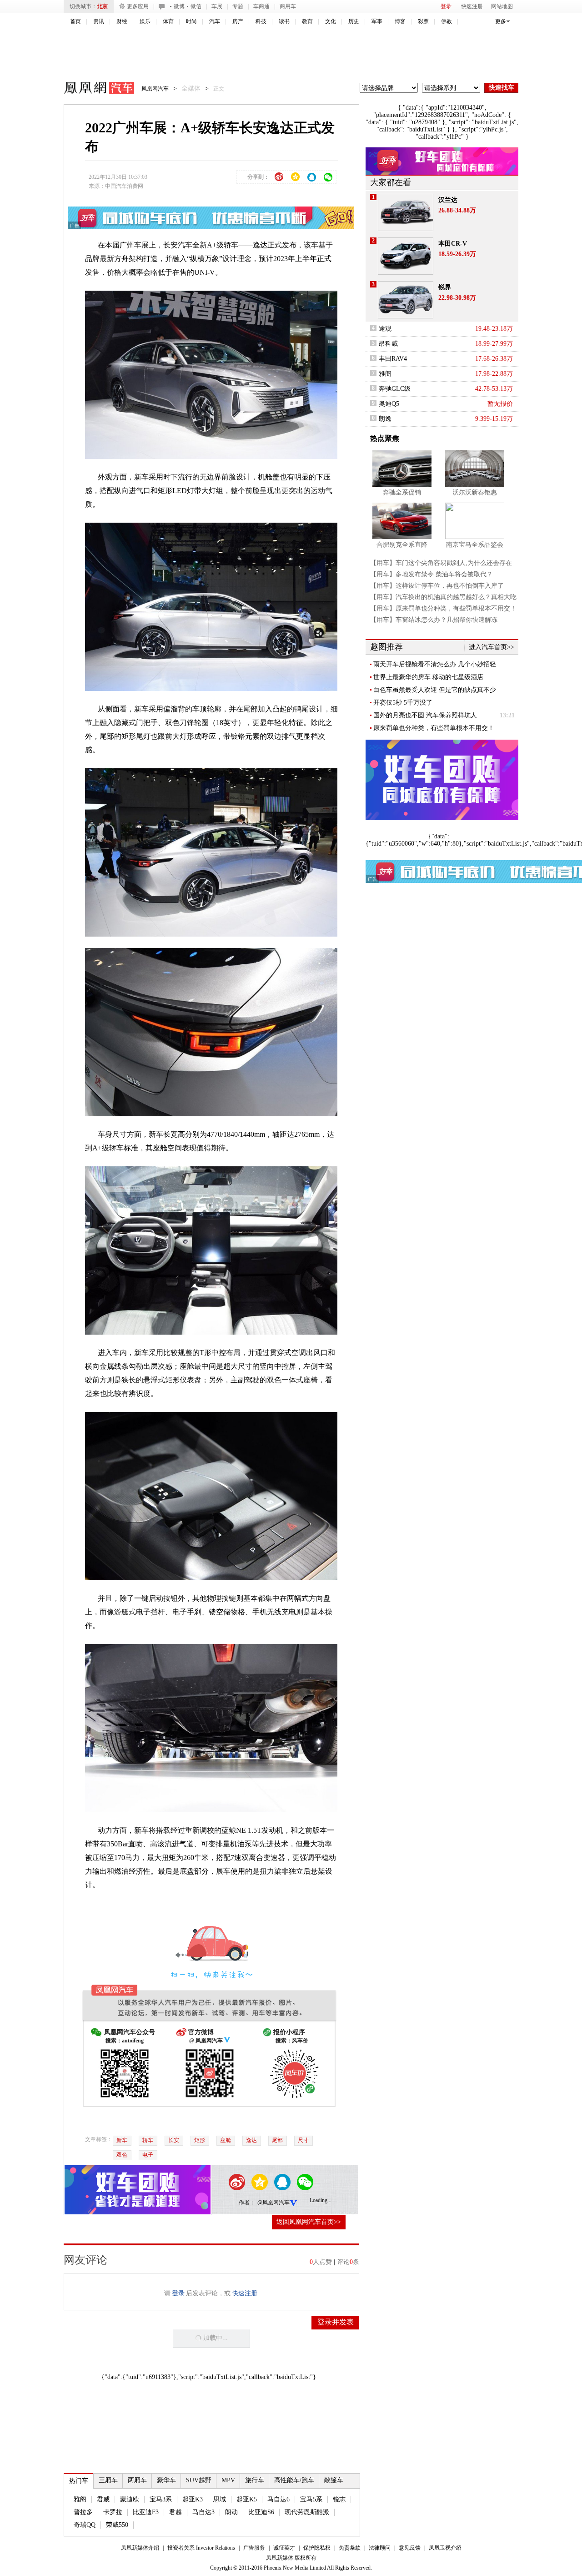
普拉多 (83, 2512)
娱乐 (145, 21)
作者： (247, 2203)
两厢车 (137, 2480)
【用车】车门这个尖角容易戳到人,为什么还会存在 (441, 563)
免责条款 (350, 2548)
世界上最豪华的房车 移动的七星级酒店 (428, 677)
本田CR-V (453, 244)
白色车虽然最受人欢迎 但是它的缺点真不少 (435, 690)
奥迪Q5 (389, 404)
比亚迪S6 (261, 2512)
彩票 (423, 21)
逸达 (251, 2140)
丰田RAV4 (393, 359)
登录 (446, 6)
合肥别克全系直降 (402, 545)
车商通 (261, 6)
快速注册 (472, 6)
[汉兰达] (406, 212)
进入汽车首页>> (492, 647)
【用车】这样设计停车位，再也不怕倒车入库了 (437, 586)
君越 (176, 2512)
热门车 (79, 2481)
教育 (307, 21)
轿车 (148, 2140)
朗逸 (385, 419)
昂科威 (388, 344)
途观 (385, 329)
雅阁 (80, 2499)
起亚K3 (193, 2499)
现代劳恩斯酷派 (307, 2512)
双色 (122, 2155)
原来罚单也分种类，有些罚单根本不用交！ (434, 728)
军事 (377, 21)
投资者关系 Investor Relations (201, 2548)
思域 (220, 2499)
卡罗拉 (113, 2512)
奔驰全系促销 (402, 492)
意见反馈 (410, 2548)
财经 (122, 21)
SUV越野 (199, 2480)
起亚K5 (247, 2499)
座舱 (226, 2140)
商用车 (288, 6)
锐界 (445, 287)
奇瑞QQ (85, 2525)
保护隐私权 (317, 2548)
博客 (400, 21)
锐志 (339, 2499)
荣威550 (117, 2525)
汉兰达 (448, 200)
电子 (148, 2155)
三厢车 (108, 2480)
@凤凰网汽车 (273, 2203)
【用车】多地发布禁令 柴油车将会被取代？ (431, 574)
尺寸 (303, 2140)
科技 (261, 21)
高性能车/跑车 (294, 2480)
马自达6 (278, 2499)
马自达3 (203, 2512)
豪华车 (166, 2480)
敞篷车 (334, 2480)
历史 (354, 21)
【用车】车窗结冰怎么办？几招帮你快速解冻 (434, 620)
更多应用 (138, 6)
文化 (331, 21)
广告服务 (254, 2548)
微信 (196, 6)
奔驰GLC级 (395, 389)
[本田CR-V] (406, 256)
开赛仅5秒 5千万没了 (403, 703)
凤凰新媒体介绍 (140, 2548)
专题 (238, 6)
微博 (179, 6)
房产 (238, 21)
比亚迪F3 (146, 2512)
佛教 (447, 21)
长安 (171, 245)
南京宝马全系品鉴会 (475, 545)
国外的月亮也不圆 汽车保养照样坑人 (425, 715)
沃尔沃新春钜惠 (475, 492)
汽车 (215, 21)
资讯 (99, 21)
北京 (102, 6)
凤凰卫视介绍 (445, 2548)
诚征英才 (284, 2548)
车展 (217, 6)
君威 (103, 2499)
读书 (284, 21)
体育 (168, 21)
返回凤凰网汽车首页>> (309, 2222)
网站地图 (502, 6)
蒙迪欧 (130, 2499)
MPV (228, 2480)
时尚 (191, 21)
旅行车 (255, 2480)
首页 (75, 21)
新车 (122, 2140)
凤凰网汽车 (93, 89)
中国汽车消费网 (124, 186)
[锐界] (406, 300)
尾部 (277, 2140)
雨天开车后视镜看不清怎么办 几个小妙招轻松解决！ (435, 665)
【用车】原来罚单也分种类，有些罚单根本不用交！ (443, 608)
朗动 (231, 2512)
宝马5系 (311, 2499)
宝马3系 (161, 2499)
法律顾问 (380, 2548)
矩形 (200, 2140)
